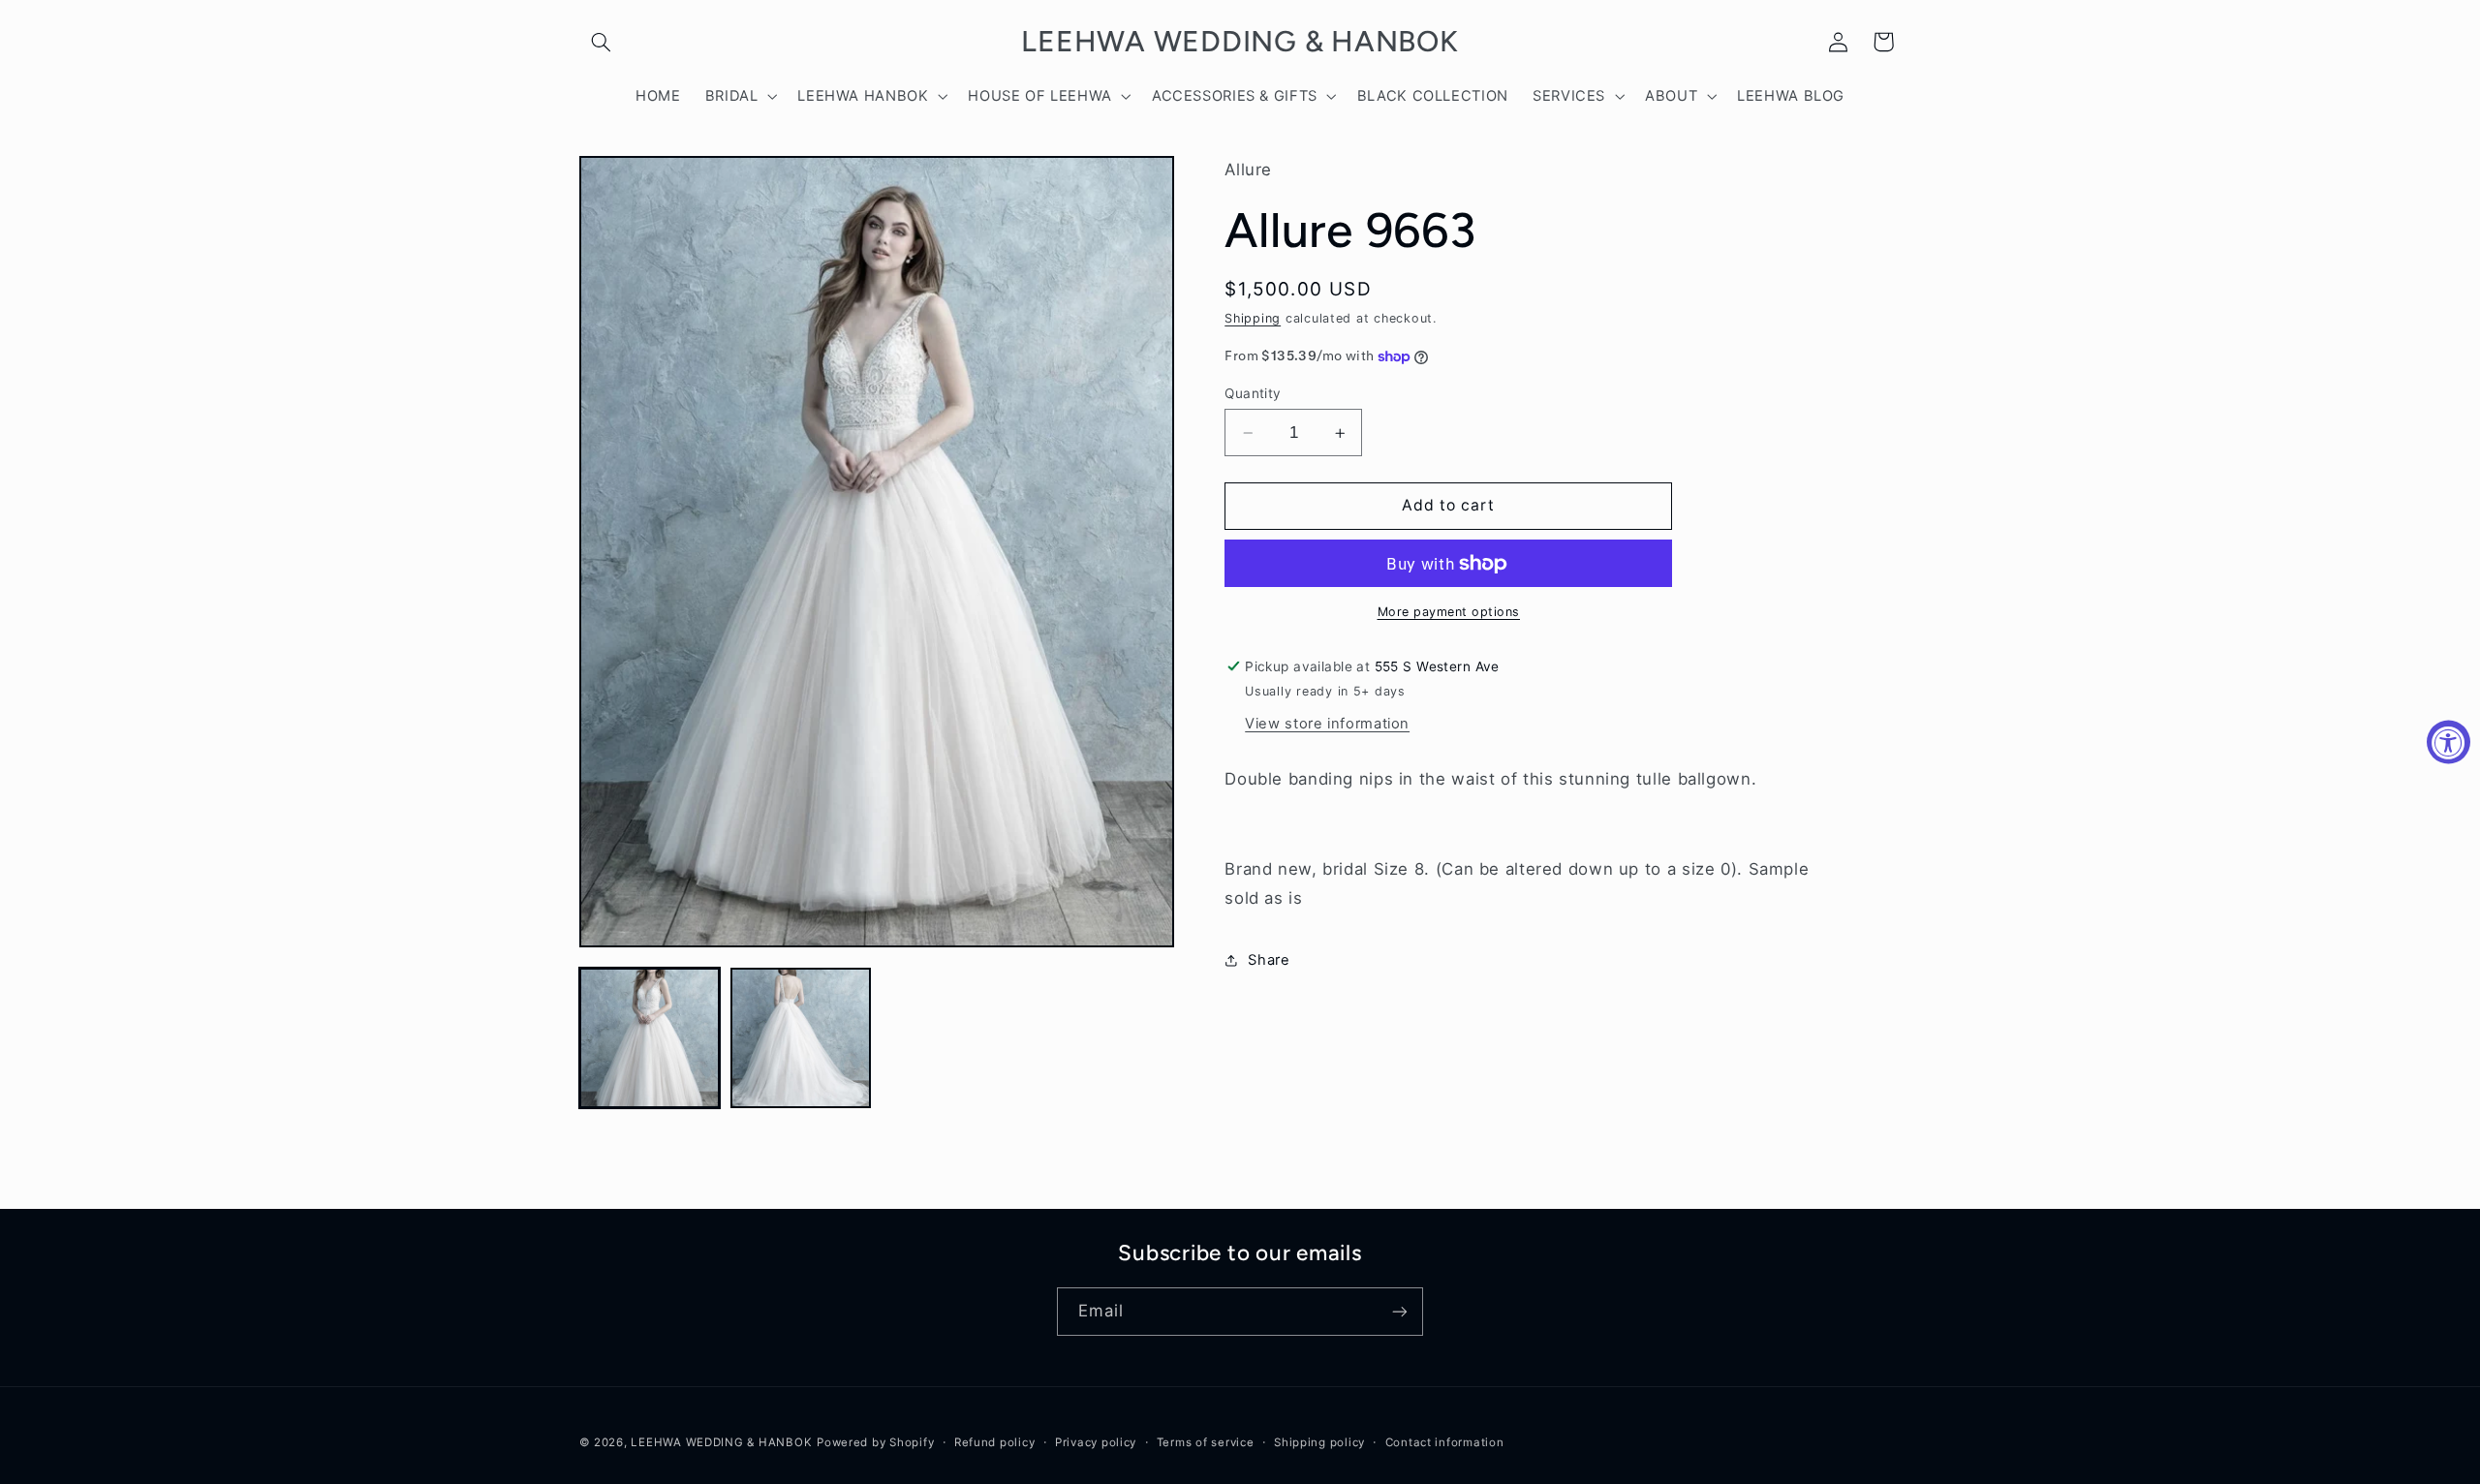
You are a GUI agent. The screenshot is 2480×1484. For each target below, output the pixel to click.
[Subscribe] (1400, 1311)
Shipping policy (1319, 1442)
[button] (602, 42)
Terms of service (1206, 1442)
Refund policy (995, 1442)
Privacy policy (1096, 1442)
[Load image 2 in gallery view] (801, 1038)
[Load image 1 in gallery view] (650, 1038)
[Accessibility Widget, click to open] (2449, 742)
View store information (1327, 724)
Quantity (1253, 393)
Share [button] (1269, 960)
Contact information (1445, 1442)
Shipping (1253, 318)
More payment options (1449, 612)
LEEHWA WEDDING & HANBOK (721, 1442)
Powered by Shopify (875, 1442)
